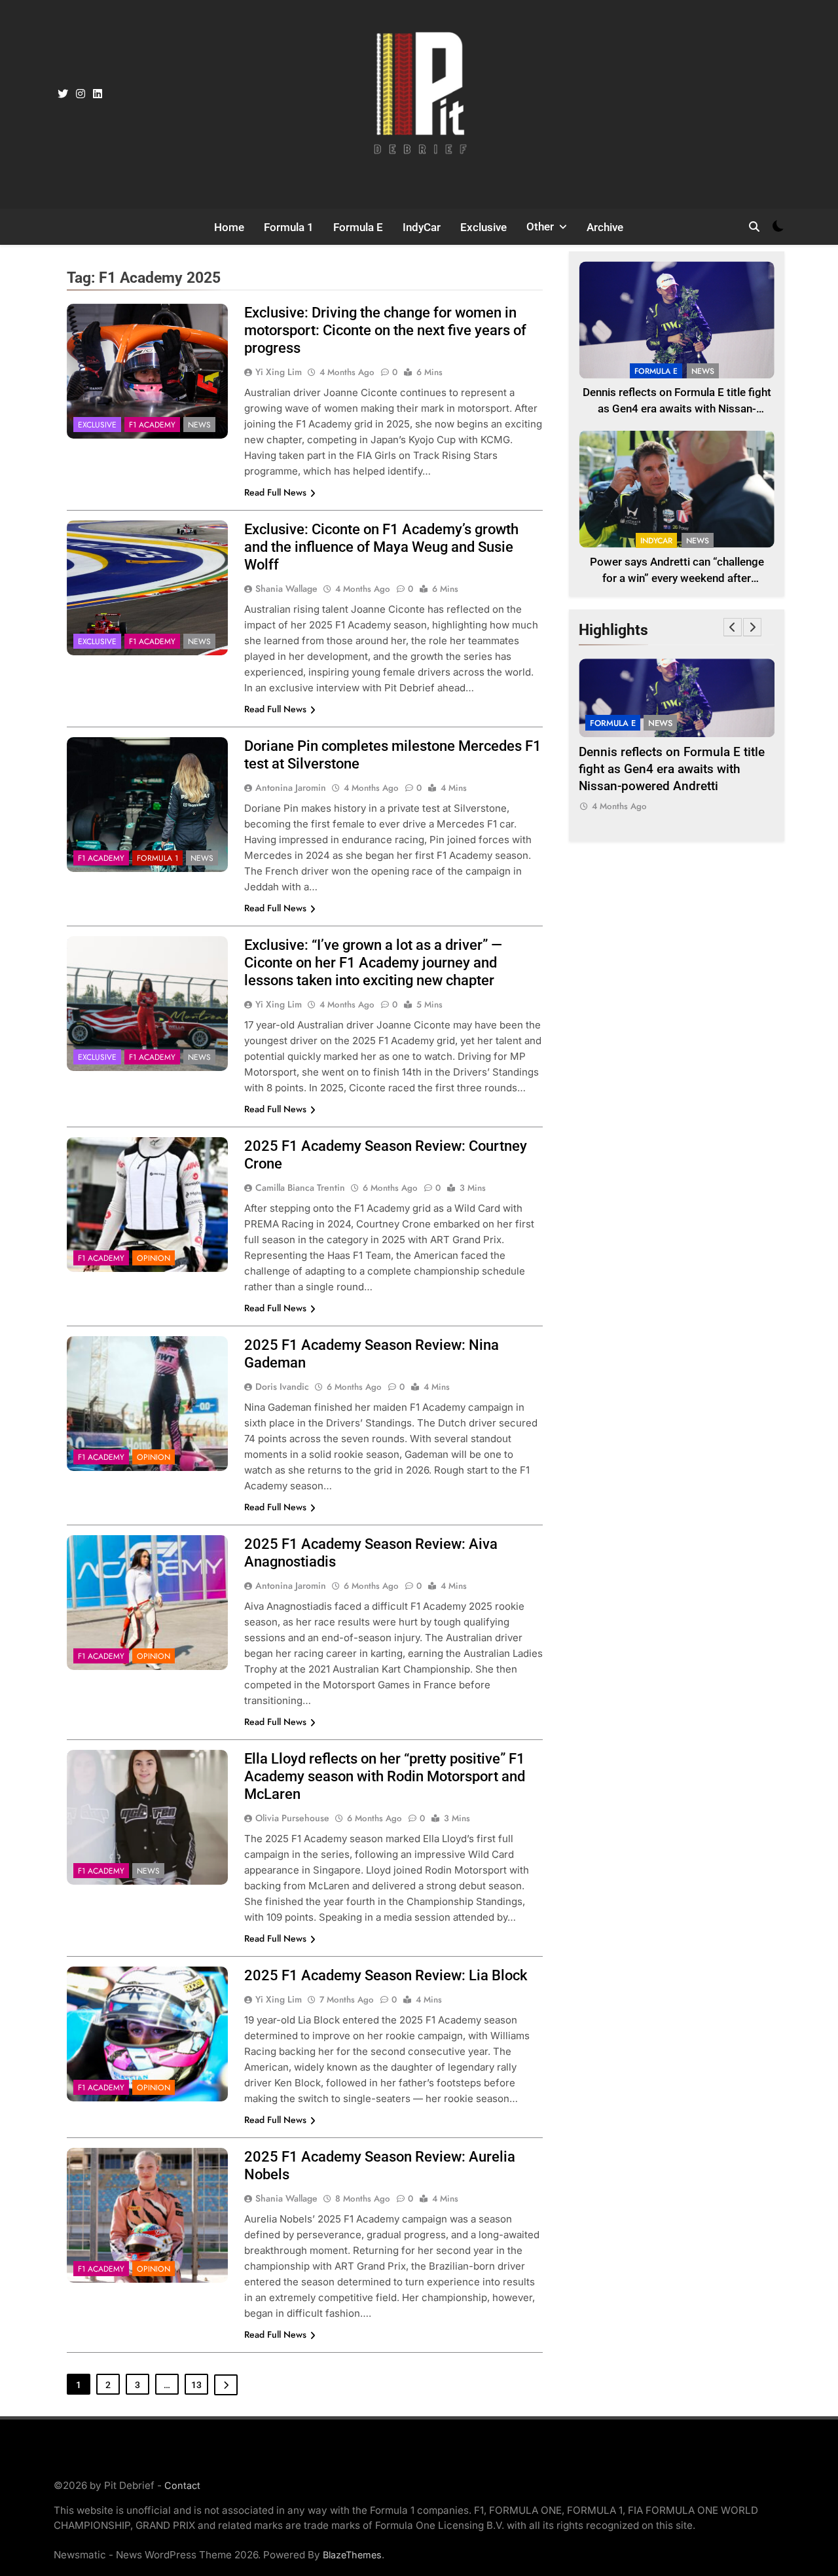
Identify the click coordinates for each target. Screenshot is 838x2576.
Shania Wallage (286, 589)
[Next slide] (752, 627)
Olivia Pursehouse (292, 1818)
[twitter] (63, 94)
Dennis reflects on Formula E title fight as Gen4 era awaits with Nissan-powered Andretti (677, 409)
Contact (182, 2485)
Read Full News (275, 492)
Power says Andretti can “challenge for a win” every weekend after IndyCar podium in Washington (677, 578)
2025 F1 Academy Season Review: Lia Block (386, 1975)
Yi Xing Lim (279, 372)
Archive (605, 227)
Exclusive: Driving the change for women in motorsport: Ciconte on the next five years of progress (385, 330)
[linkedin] (98, 94)
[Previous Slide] (733, 627)
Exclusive (483, 227)
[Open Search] (754, 227)
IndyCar (422, 227)
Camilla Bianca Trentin (300, 1188)
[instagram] (81, 94)
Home (229, 227)
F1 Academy (152, 425)
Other (540, 227)
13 (196, 2385)
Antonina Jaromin (291, 788)
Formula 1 (289, 227)
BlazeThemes (352, 2555)
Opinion (154, 1258)
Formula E (358, 227)
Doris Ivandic (282, 1387)
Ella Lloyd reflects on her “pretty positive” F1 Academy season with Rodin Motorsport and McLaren (385, 1776)
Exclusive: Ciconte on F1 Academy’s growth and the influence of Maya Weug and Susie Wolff (381, 547)
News (199, 425)
